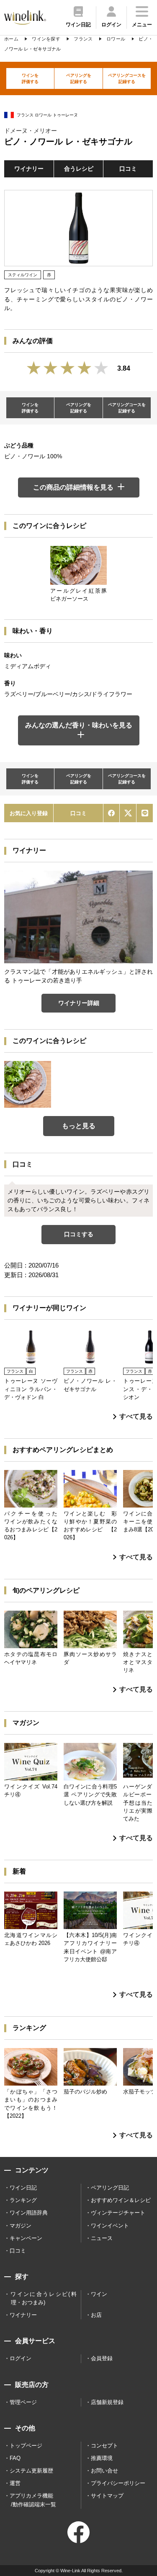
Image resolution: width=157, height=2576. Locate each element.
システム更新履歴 (31, 2471)
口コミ (128, 169)
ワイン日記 (23, 2188)
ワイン (99, 2294)
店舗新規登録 (107, 2402)
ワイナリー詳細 (79, 1003)
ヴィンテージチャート (118, 2213)
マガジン (21, 2226)
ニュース (102, 2238)
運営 (15, 2483)
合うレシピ (79, 169)
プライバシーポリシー (118, 2483)
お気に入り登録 (29, 813)
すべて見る (136, 1416)
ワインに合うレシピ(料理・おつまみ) (43, 2298)
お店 (96, 2315)
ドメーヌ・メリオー (31, 131)
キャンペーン (26, 2238)
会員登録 (102, 2358)
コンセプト (104, 2446)
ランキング (23, 2200)
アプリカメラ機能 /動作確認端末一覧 (33, 2500)
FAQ (15, 2458)
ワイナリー (29, 169)
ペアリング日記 (110, 2188)
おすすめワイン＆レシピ (121, 2200)
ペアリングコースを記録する (127, 78)
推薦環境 (102, 2458)
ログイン (21, 2358)
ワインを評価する (30, 78)
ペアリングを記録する (79, 78)
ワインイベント (110, 2226)
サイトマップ (107, 2496)
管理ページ (23, 2402)
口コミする (79, 1234)
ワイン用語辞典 (29, 2213)
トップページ (26, 2446)
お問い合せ (104, 2471)
